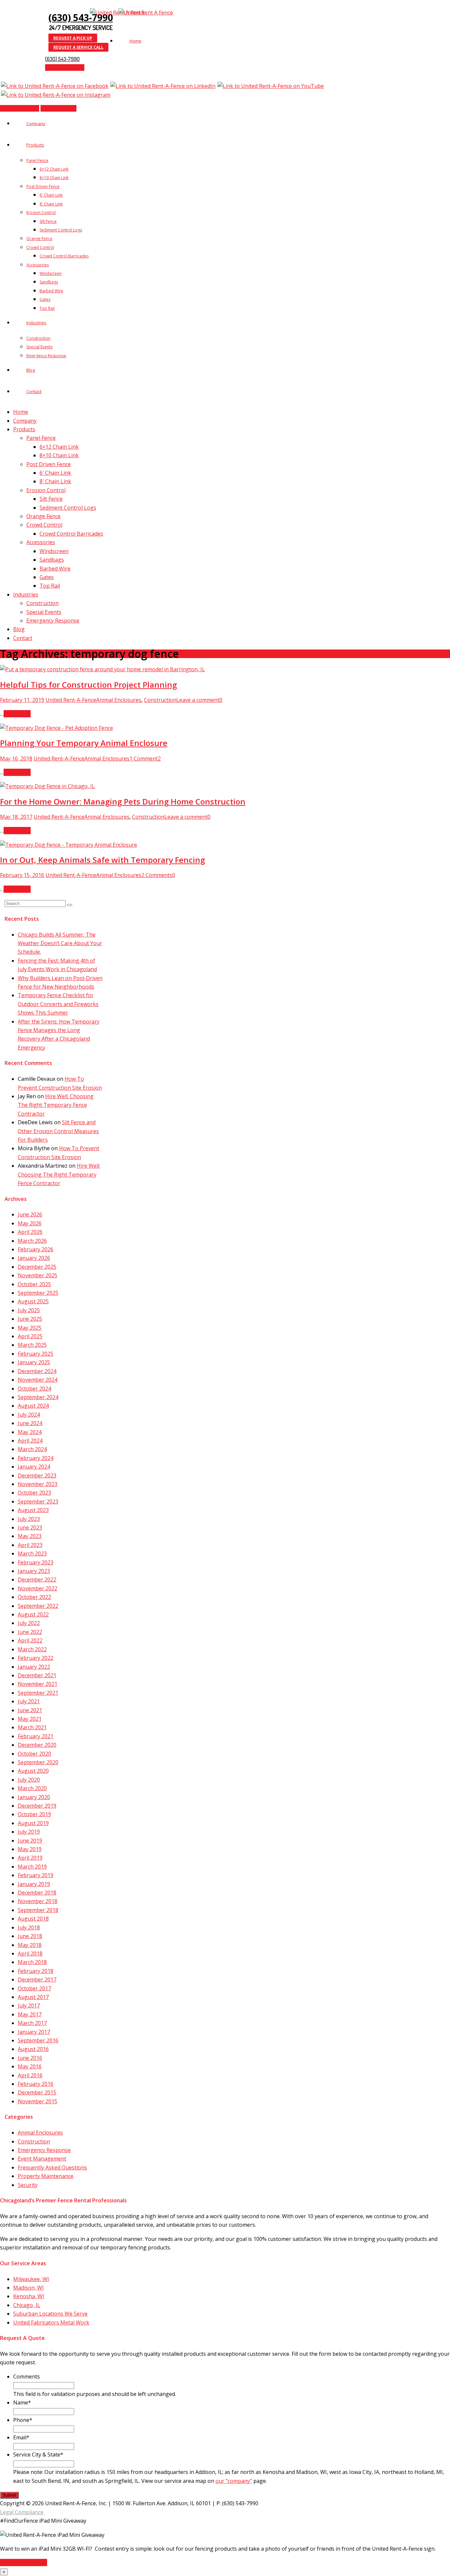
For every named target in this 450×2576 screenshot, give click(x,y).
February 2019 (36, 1875)
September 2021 (38, 1693)
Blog (31, 370)
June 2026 (30, 1214)
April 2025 (30, 1336)
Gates (45, 299)
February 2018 (36, 1971)
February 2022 (36, 1658)
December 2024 (37, 1371)
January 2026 (34, 1258)
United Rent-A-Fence (71, 700)
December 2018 (37, 1893)
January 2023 (34, 1571)
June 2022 (30, 1632)
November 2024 (38, 1380)
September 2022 (38, 1606)
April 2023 (30, 1545)
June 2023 (30, 1527)
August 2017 (33, 1997)
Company (36, 123)
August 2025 (33, 1301)
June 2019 (30, 1841)
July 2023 (29, 1519)
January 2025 (34, 1362)
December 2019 (37, 1806)
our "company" (234, 2481)
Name (22, 2403)
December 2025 (37, 1267)
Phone (23, 2420)
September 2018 (38, 1910)
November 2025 (38, 1275)
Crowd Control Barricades (64, 256)
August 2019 (33, 1823)
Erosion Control (41, 212)
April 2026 (30, 1232)
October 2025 (34, 1284)
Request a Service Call (78, 47)
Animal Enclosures (119, 700)
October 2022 (34, 1597)
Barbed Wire (51, 291)
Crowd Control (40, 247)
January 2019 (34, 1884)
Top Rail (47, 308)
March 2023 (32, 1554)
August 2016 (33, 2049)
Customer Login (58, 108)
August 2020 (33, 1771)
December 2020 (37, 1745)
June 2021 (30, 1710)
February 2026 (36, 1249)
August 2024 (33, 1406)
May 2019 (30, 1849)
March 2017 (32, 2023)
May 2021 (30, 1719)
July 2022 (29, 1623)
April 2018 (30, 1953)
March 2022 (32, 1649)
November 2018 (38, 1901)
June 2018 (30, 1936)
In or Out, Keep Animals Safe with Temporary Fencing (102, 860)
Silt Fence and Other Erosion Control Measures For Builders (58, 1131)
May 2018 (30, 1945)
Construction (38, 338)
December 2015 (37, 2092)
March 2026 (32, 1241)
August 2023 (33, 1510)
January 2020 (34, 1797)
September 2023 (38, 1501)
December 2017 (37, 1979)
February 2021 (36, 1736)
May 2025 (30, 1328)
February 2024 (36, 1458)
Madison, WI (28, 2288)
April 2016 (30, 2075)
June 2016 (30, 2058)
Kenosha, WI (29, 2296)
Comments (27, 2377)
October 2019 (34, 1814)
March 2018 (32, 1962)
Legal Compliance (22, 2512)
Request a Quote (65, 67)
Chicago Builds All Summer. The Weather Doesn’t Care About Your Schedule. (60, 943)
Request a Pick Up (73, 38)
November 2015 (38, 2101)
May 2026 (30, 1223)
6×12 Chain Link (54, 169)
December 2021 (37, 1675)
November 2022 (38, 1588)
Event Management (42, 2159)
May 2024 (30, 1432)
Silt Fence (48, 221)
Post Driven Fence (43, 186)
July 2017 (29, 2005)
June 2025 (30, 1319)
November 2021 (38, 1684)
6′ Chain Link (51, 195)
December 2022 (37, 1580)
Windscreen (51, 273)
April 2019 (30, 1858)
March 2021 (32, 1727)
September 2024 (38, 1397)
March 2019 (32, 1867)
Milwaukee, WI (31, 2279)
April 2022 (30, 1640)
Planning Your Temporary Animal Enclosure (84, 743)
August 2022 (33, 1614)
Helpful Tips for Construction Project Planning (88, 685)
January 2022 (34, 1667)
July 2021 (29, 1701)
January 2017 (34, 2032)
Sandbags (49, 282)
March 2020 (32, 1788)
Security (28, 2185)
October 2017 (34, 1988)
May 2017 (30, 2014)
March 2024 (32, 1449)
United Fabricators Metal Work (51, 2323)
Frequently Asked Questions (52, 2167)
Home (135, 41)
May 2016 (30, 2066)
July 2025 (29, 1310)
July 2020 (29, 1780)
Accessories (38, 265)
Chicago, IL (27, 2305)
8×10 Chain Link (54, 178)
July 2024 (29, 1415)
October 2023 (34, 1493)
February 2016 (36, 2084)
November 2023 (38, 1484)
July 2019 (29, 1832)
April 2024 (30, 1441)
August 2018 (33, 1919)
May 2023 (30, 1536)
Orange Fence (39, 239)
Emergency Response (46, 356)
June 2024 (30, 1423)
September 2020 (38, 1762)
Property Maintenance (46, 2176)
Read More (17, 714)
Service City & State (38, 2455)
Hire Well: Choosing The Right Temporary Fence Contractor (56, 1105)
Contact (34, 391)
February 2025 (36, 1354)
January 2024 (34, 1467)
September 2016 (38, 2040)
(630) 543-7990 (81, 17)
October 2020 (34, 1754)
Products (35, 145)
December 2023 (37, 1475)
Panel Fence (37, 160)
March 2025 (32, 1345)
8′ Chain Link (51, 204)
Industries (36, 323)
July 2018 (29, 1927)
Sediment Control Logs (61, 230)
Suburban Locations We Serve (50, 2314)
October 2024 (34, 1389)
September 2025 (38, 1293)
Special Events (39, 347)
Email (21, 2437)
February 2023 (36, 1562)
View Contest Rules (24, 2563)
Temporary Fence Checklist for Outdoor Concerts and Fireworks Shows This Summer (58, 1004)
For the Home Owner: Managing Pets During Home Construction (123, 801)
